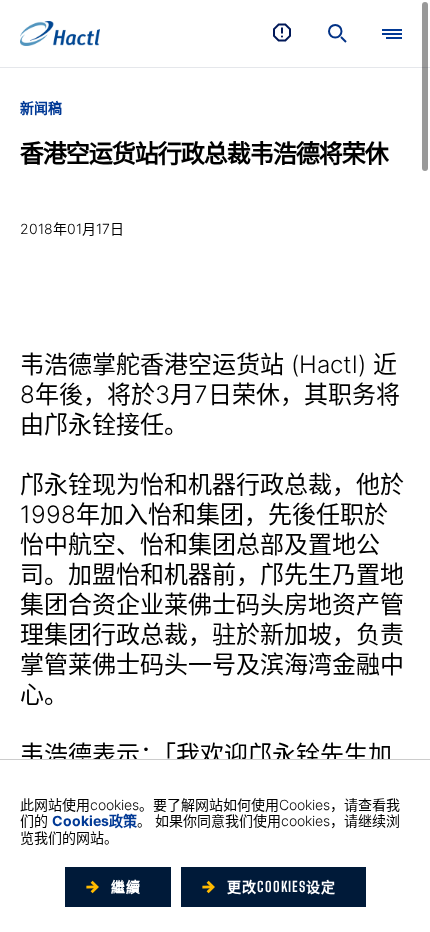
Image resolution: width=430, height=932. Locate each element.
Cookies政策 (94, 820)
